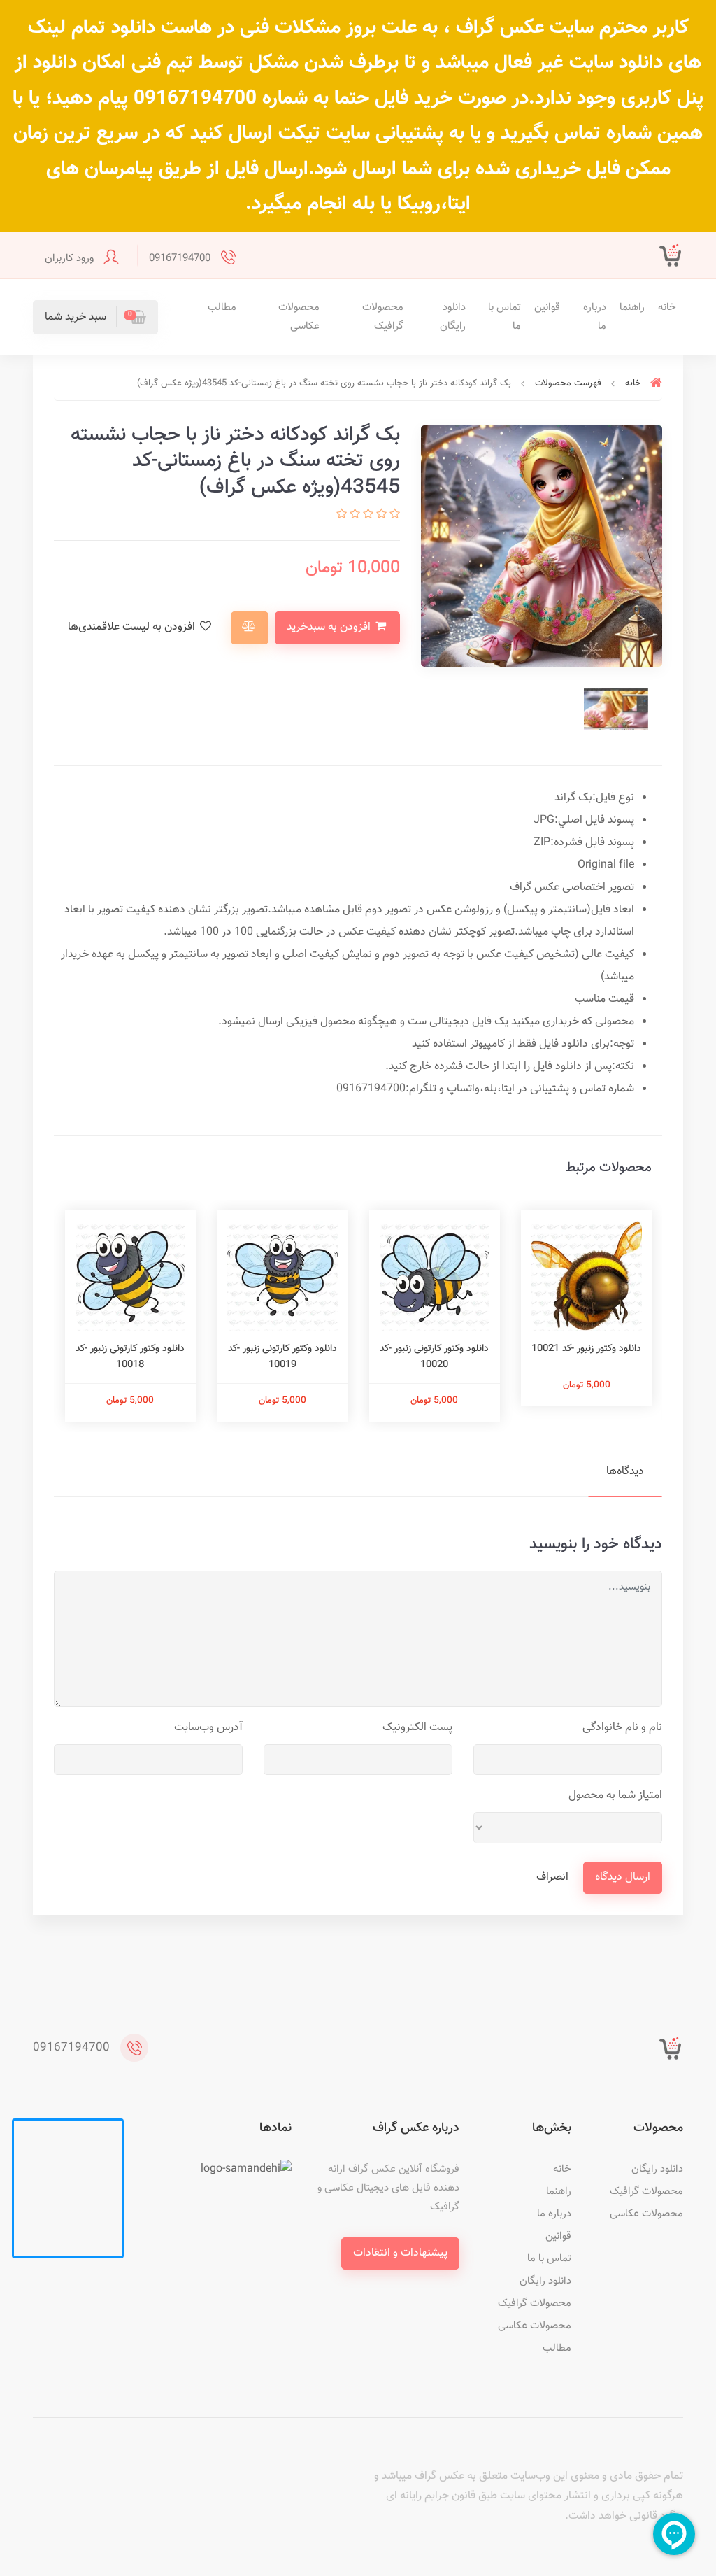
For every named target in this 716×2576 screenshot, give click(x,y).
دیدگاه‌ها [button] (625, 1472)
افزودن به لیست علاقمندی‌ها (133, 627)
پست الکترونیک (417, 1728)
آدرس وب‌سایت (208, 1728)
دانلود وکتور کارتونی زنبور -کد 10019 (282, 1357)
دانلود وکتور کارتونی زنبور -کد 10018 (130, 1357)
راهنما (632, 307)
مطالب (222, 307)
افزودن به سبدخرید (330, 627)
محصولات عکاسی (299, 317)
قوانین (547, 307)
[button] (95, 317)
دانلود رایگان (453, 317)
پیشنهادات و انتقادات (400, 2253)
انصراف (552, 1877)
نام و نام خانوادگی (622, 1728)
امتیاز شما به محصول (615, 1796)
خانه (667, 307)
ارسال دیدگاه (623, 1877)
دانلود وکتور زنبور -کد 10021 (586, 1349)
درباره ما (595, 317)
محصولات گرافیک (383, 317)
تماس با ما (504, 317)
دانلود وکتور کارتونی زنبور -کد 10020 (434, 1357)
